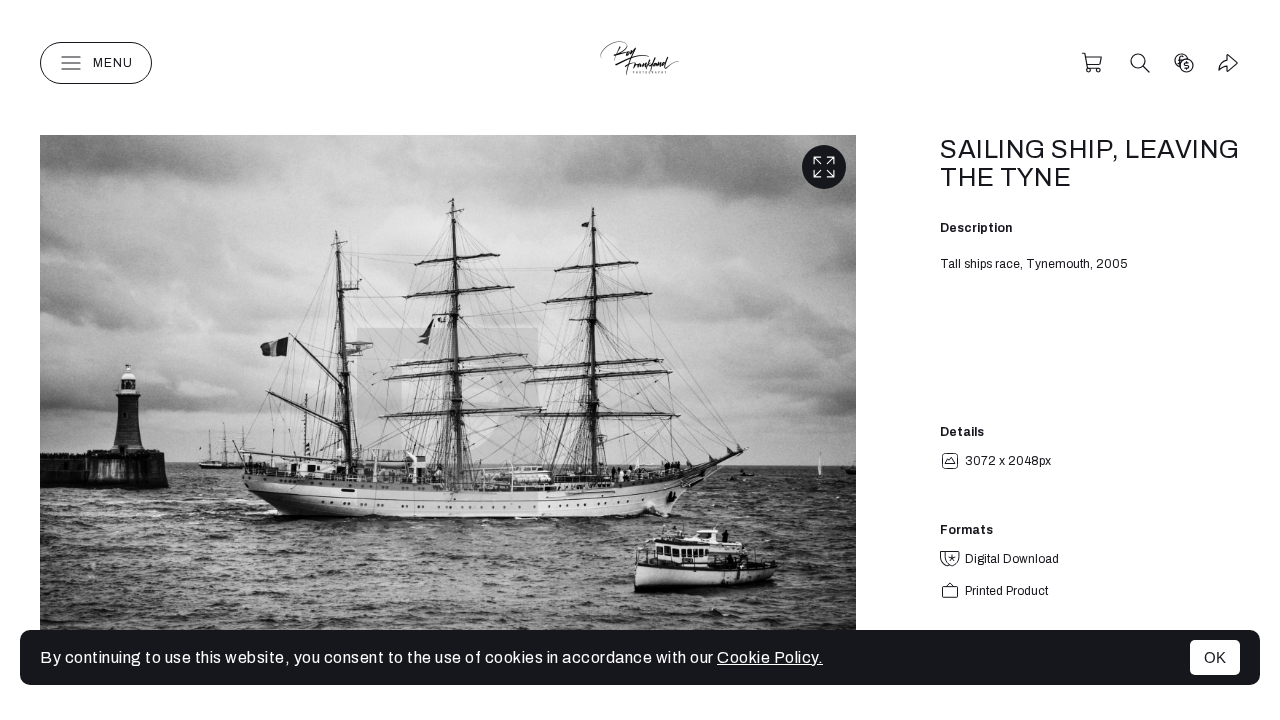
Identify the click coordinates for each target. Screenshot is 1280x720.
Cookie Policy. (770, 657)
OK (1215, 657)
